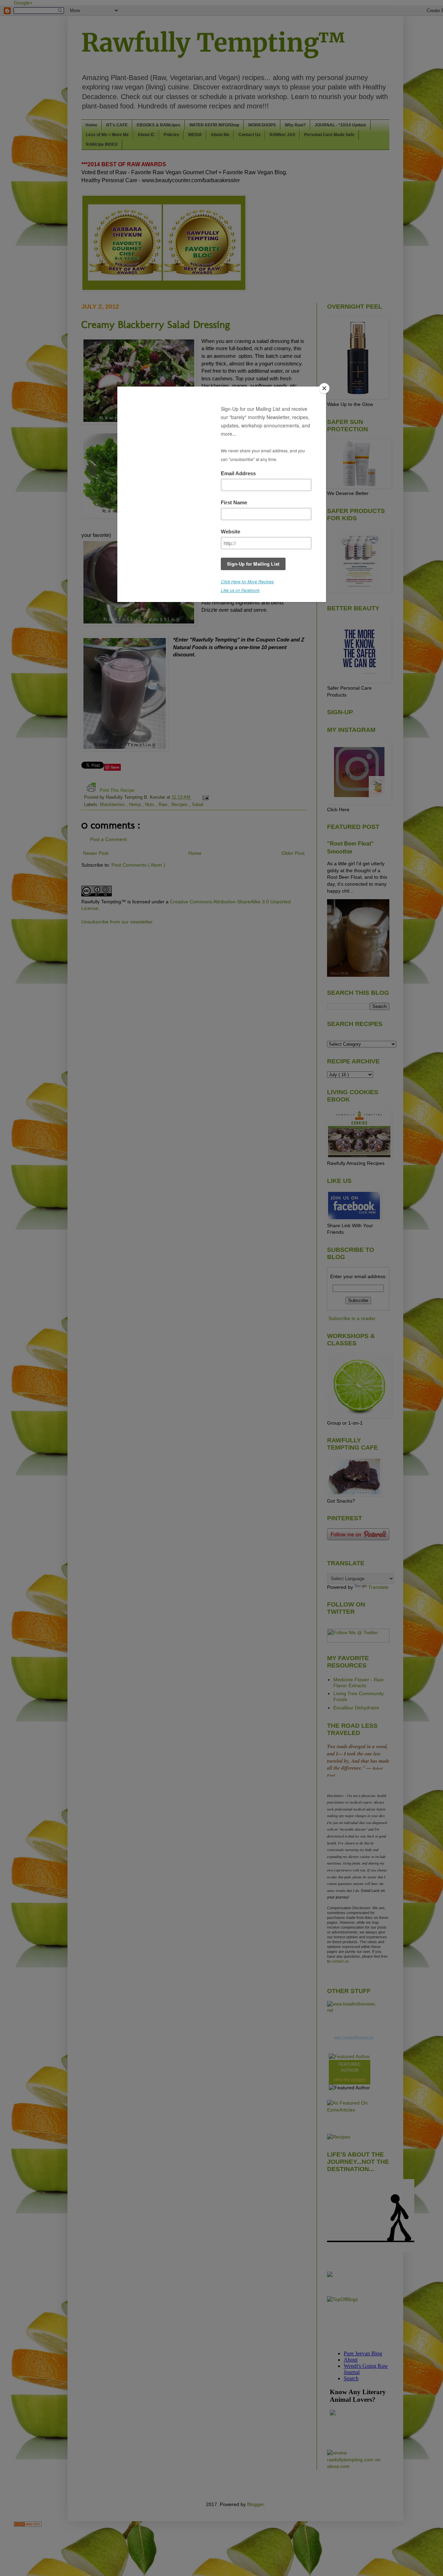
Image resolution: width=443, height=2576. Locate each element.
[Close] (324, 388)
